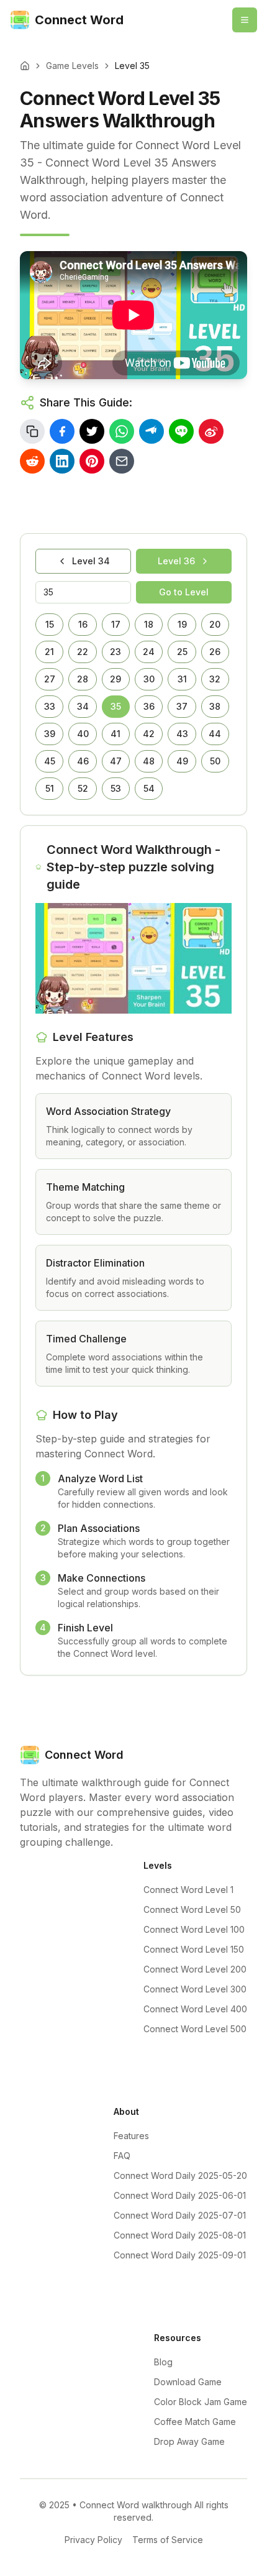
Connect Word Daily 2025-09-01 (180, 2255)
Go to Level (184, 592)
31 (182, 679)
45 (50, 761)
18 (149, 624)
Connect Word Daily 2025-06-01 (180, 2195)
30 (149, 679)
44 (215, 734)
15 (50, 624)
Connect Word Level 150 (194, 1949)
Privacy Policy (93, 2540)
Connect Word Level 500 (195, 2029)
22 (83, 652)
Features (131, 2136)
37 (182, 706)
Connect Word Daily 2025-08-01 (180, 2235)
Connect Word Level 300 (195, 1989)
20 (215, 624)
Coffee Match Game (195, 2422)
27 (50, 679)
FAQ (122, 2156)
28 (83, 679)
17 (116, 624)
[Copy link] (32, 431)
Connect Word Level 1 (188, 1890)
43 (182, 734)
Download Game (188, 2382)
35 (116, 706)
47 (116, 761)
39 (50, 734)
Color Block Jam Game (201, 2402)
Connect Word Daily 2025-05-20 (180, 2175)
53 (116, 788)
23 (115, 652)
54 (149, 788)
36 (149, 706)
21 (49, 652)
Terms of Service (168, 2540)
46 (83, 761)
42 (149, 734)
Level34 (91, 561)
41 (115, 734)
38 (215, 706)
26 (215, 652)
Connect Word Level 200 (195, 1969)
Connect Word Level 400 (195, 2009)
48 (149, 761)
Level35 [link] (132, 66)
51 (50, 788)
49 (182, 761)
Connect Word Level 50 (192, 1909)
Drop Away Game (189, 2441)
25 (182, 652)
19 (182, 624)
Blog (163, 2362)
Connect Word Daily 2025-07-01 (180, 2215)
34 (83, 706)
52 (83, 788)
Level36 (176, 561)
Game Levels (72, 66)
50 (215, 761)
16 (83, 624)
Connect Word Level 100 (194, 1929)
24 (149, 652)
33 (50, 706)
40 (83, 734)
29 (115, 679)
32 (215, 679)
